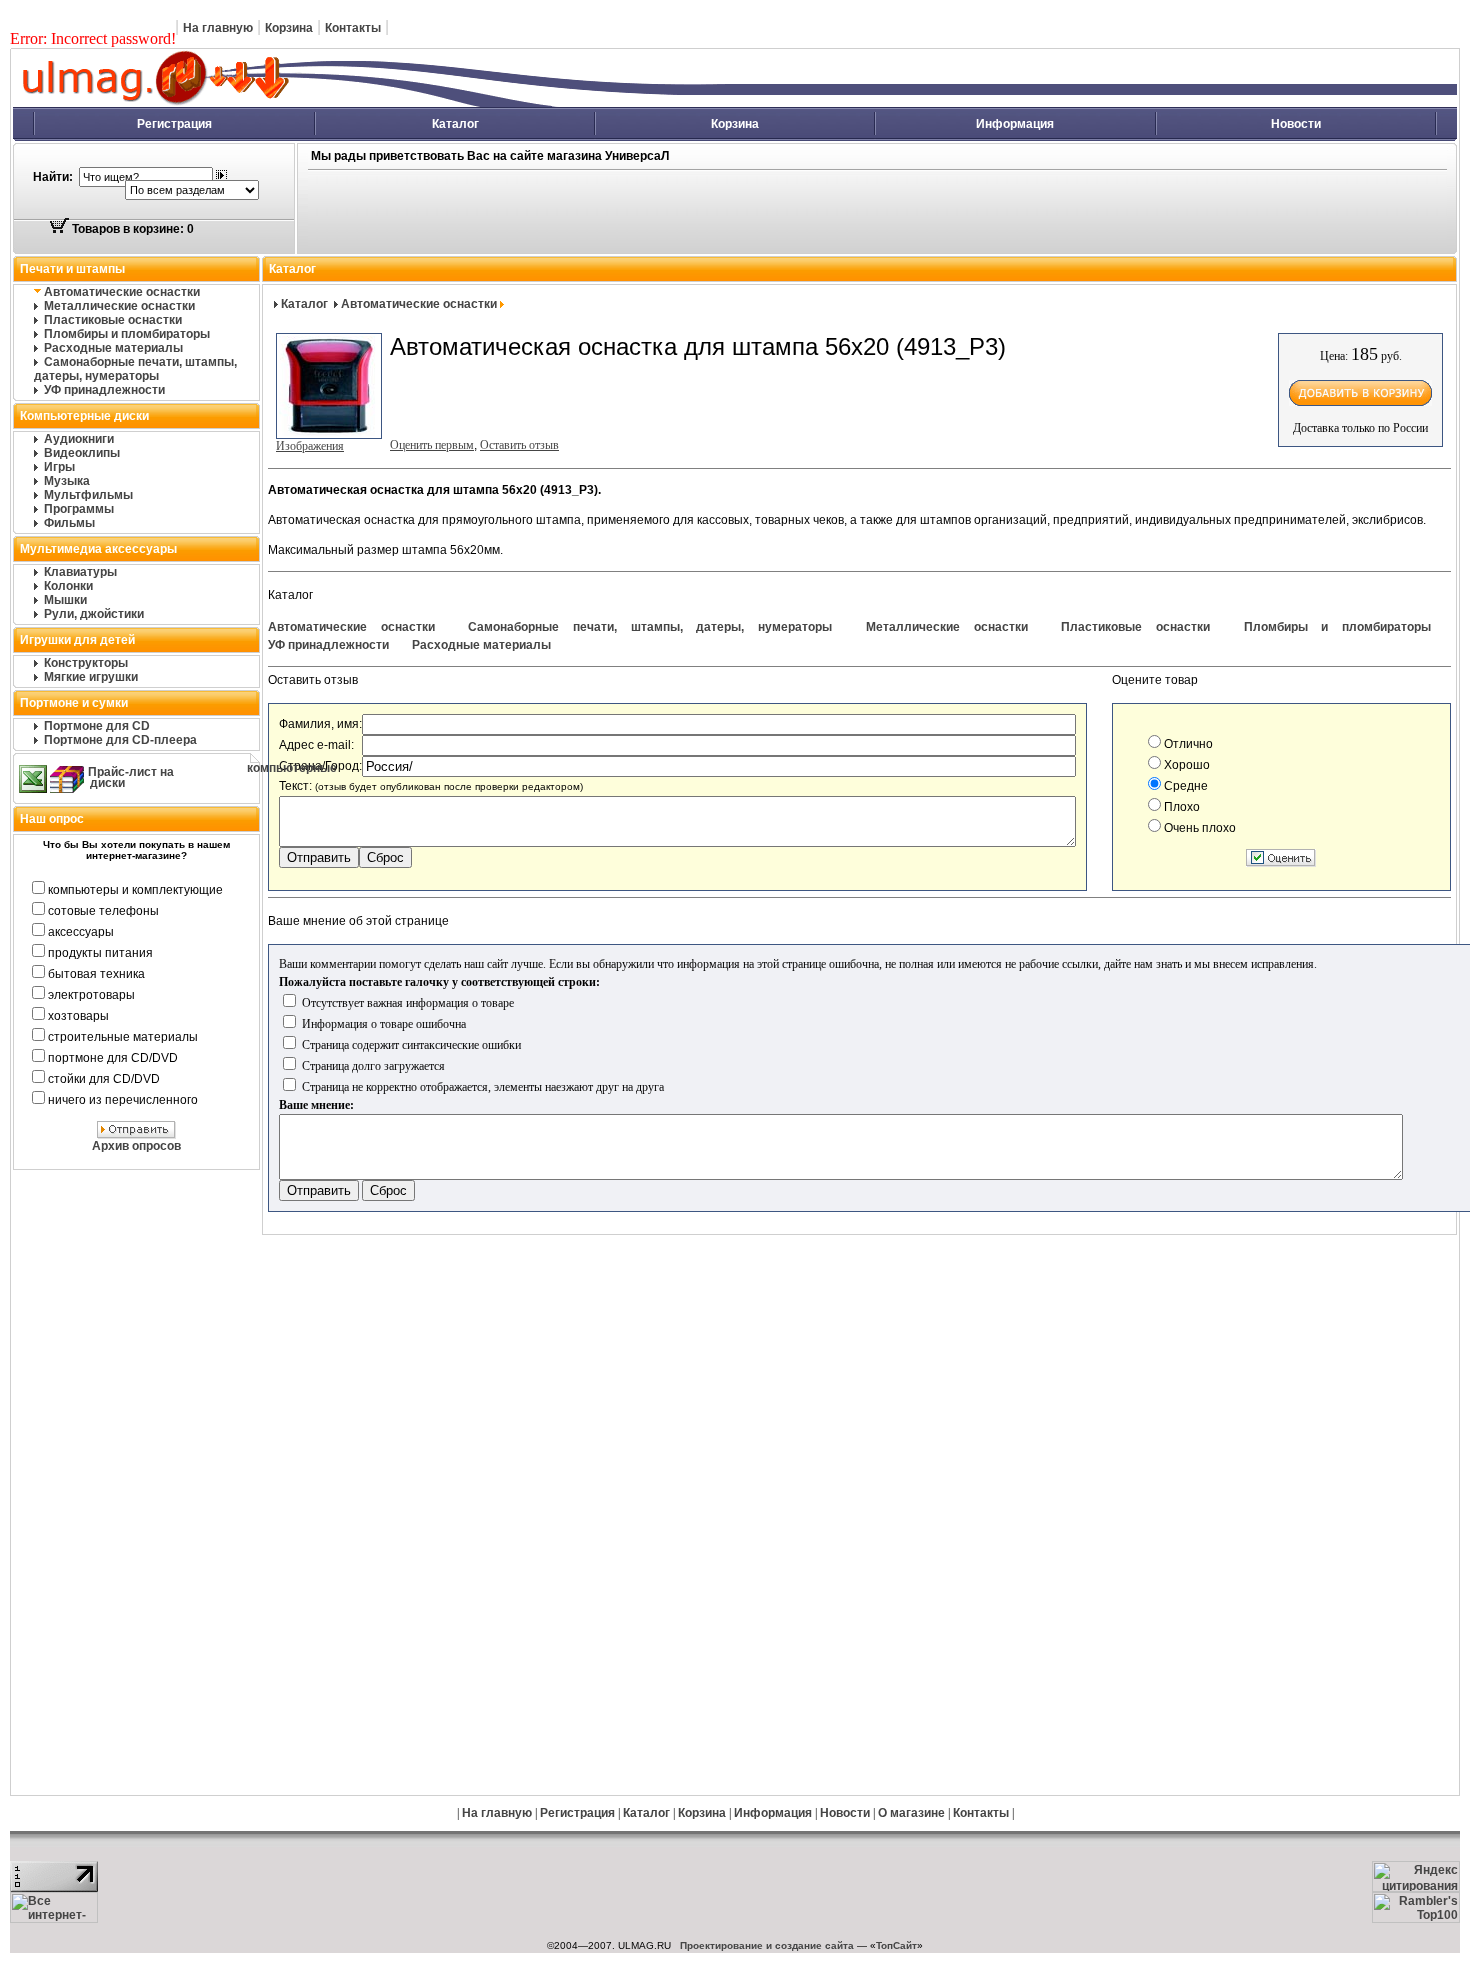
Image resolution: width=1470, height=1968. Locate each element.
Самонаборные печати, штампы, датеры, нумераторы (135, 369)
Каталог (455, 124)
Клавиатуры (80, 572)
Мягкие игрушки (91, 677)
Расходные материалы (113, 348)
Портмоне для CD (97, 726)
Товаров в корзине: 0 (131, 229)
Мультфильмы (88, 495)
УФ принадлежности (104, 390)
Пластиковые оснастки (113, 320)
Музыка (67, 481)
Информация (1015, 124)
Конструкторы (86, 663)
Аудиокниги (79, 439)
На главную (218, 28)
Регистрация (174, 124)
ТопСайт (896, 1945)
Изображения (310, 446)
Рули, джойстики (94, 614)
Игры (59, 467)
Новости (1296, 124)
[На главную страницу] (375, 103)
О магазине (911, 1813)
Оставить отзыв (519, 445)
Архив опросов (136, 1146)
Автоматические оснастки (122, 292)
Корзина (289, 28)
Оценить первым (432, 445)
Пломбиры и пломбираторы (127, 334)
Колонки (68, 586)
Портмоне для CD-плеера (120, 740)
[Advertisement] (717, 213)
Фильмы (69, 523)
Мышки (65, 600)
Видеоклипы (82, 453)
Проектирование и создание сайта (767, 1945)
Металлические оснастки (119, 306)
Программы (79, 509)
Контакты (353, 28)
